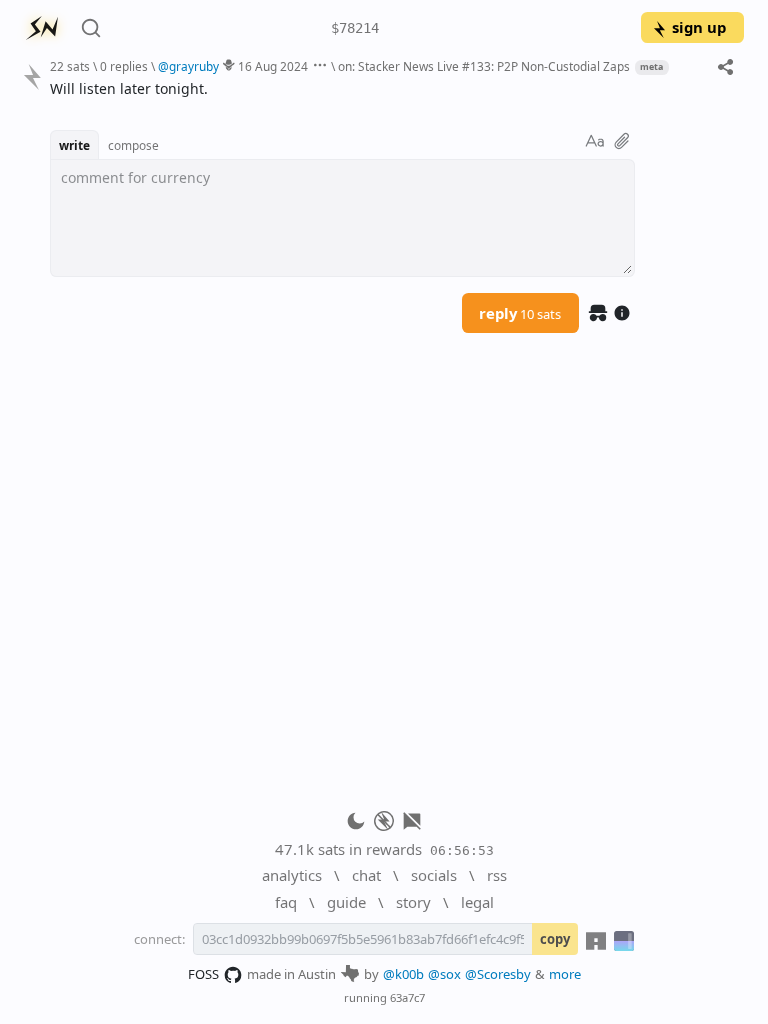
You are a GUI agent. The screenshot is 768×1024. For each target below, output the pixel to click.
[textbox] (389, 88)
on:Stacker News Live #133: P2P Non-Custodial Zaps (484, 66)
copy (555, 939)
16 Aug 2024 (273, 66)
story (413, 902)
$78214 (355, 28)
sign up (699, 27)
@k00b (403, 974)
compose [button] (133, 145)
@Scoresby (498, 974)
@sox (444, 974)
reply (520, 313)
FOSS (203, 974)
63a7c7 (407, 997)
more (565, 974)
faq (286, 902)
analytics (292, 875)
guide (346, 902)
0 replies (124, 66)
